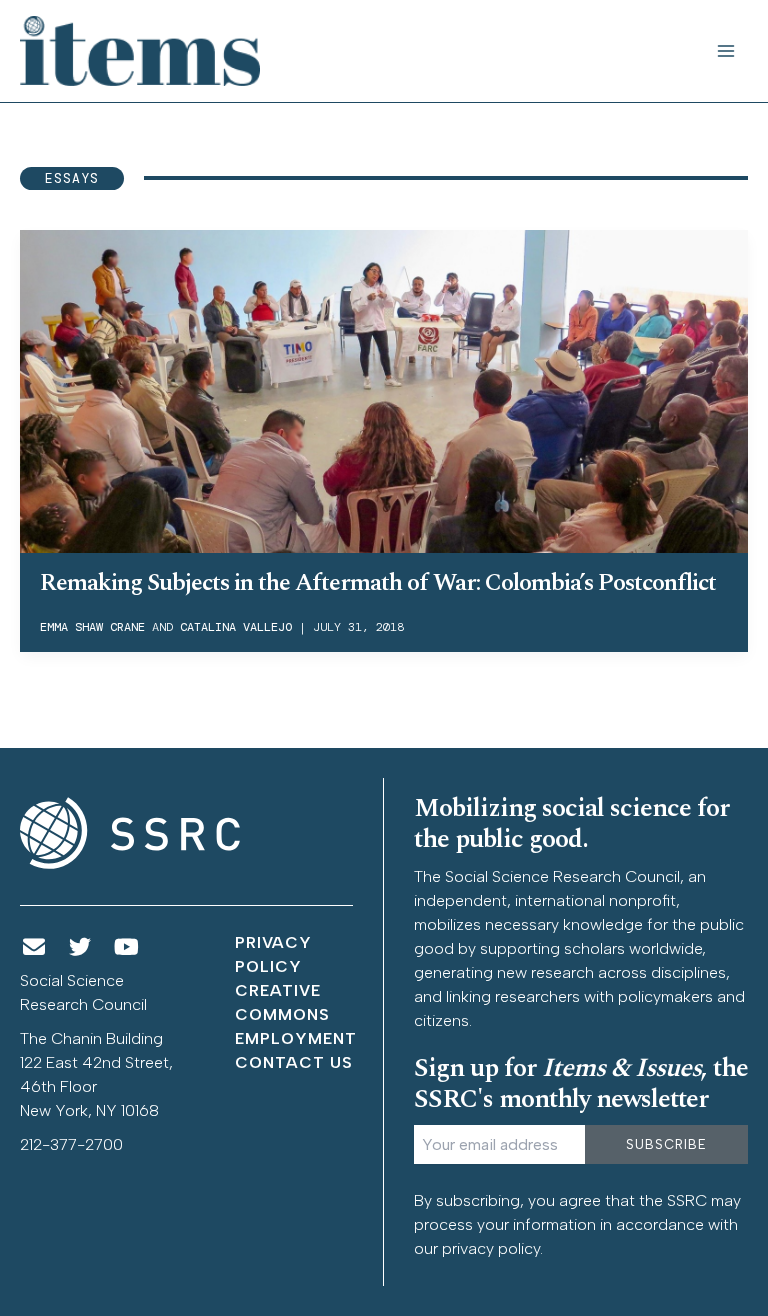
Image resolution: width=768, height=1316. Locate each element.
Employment (296, 1038)
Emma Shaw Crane (92, 627)
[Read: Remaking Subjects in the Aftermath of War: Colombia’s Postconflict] (384, 389)
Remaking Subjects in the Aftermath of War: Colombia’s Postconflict (378, 583)
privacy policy (491, 1248)
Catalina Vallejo (236, 627)
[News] (34, 947)
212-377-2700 (71, 1144)
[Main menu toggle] (726, 51)
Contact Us (294, 1062)
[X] (81, 947)
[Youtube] (127, 947)
